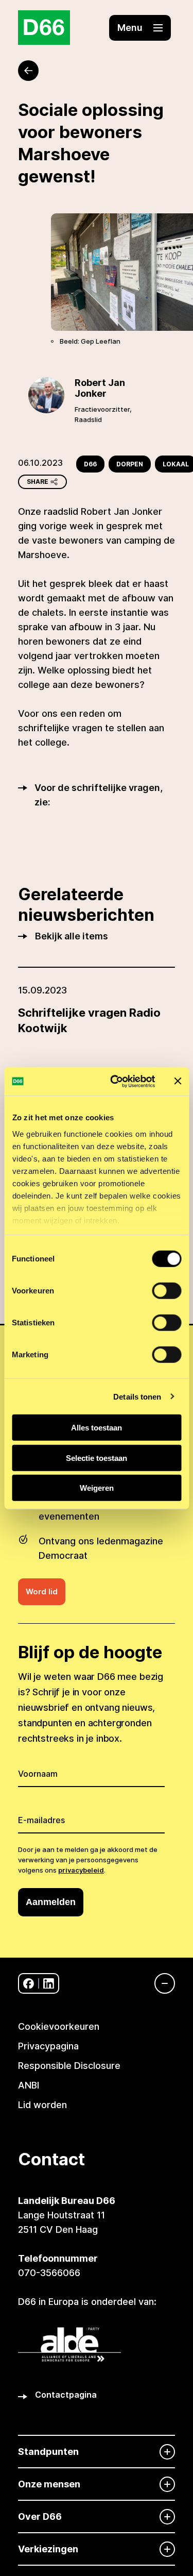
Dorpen (130, 464)
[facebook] (29, 1984)
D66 (90, 464)
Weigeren (97, 1488)
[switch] (166, 1291)
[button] (140, 28)
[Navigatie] (160, 1983)
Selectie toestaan (97, 1458)
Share (38, 482)
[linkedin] (49, 1984)
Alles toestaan (97, 1428)
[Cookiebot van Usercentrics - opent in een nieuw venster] (115, 1081)
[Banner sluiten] (178, 1081)
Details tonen (137, 1396)
